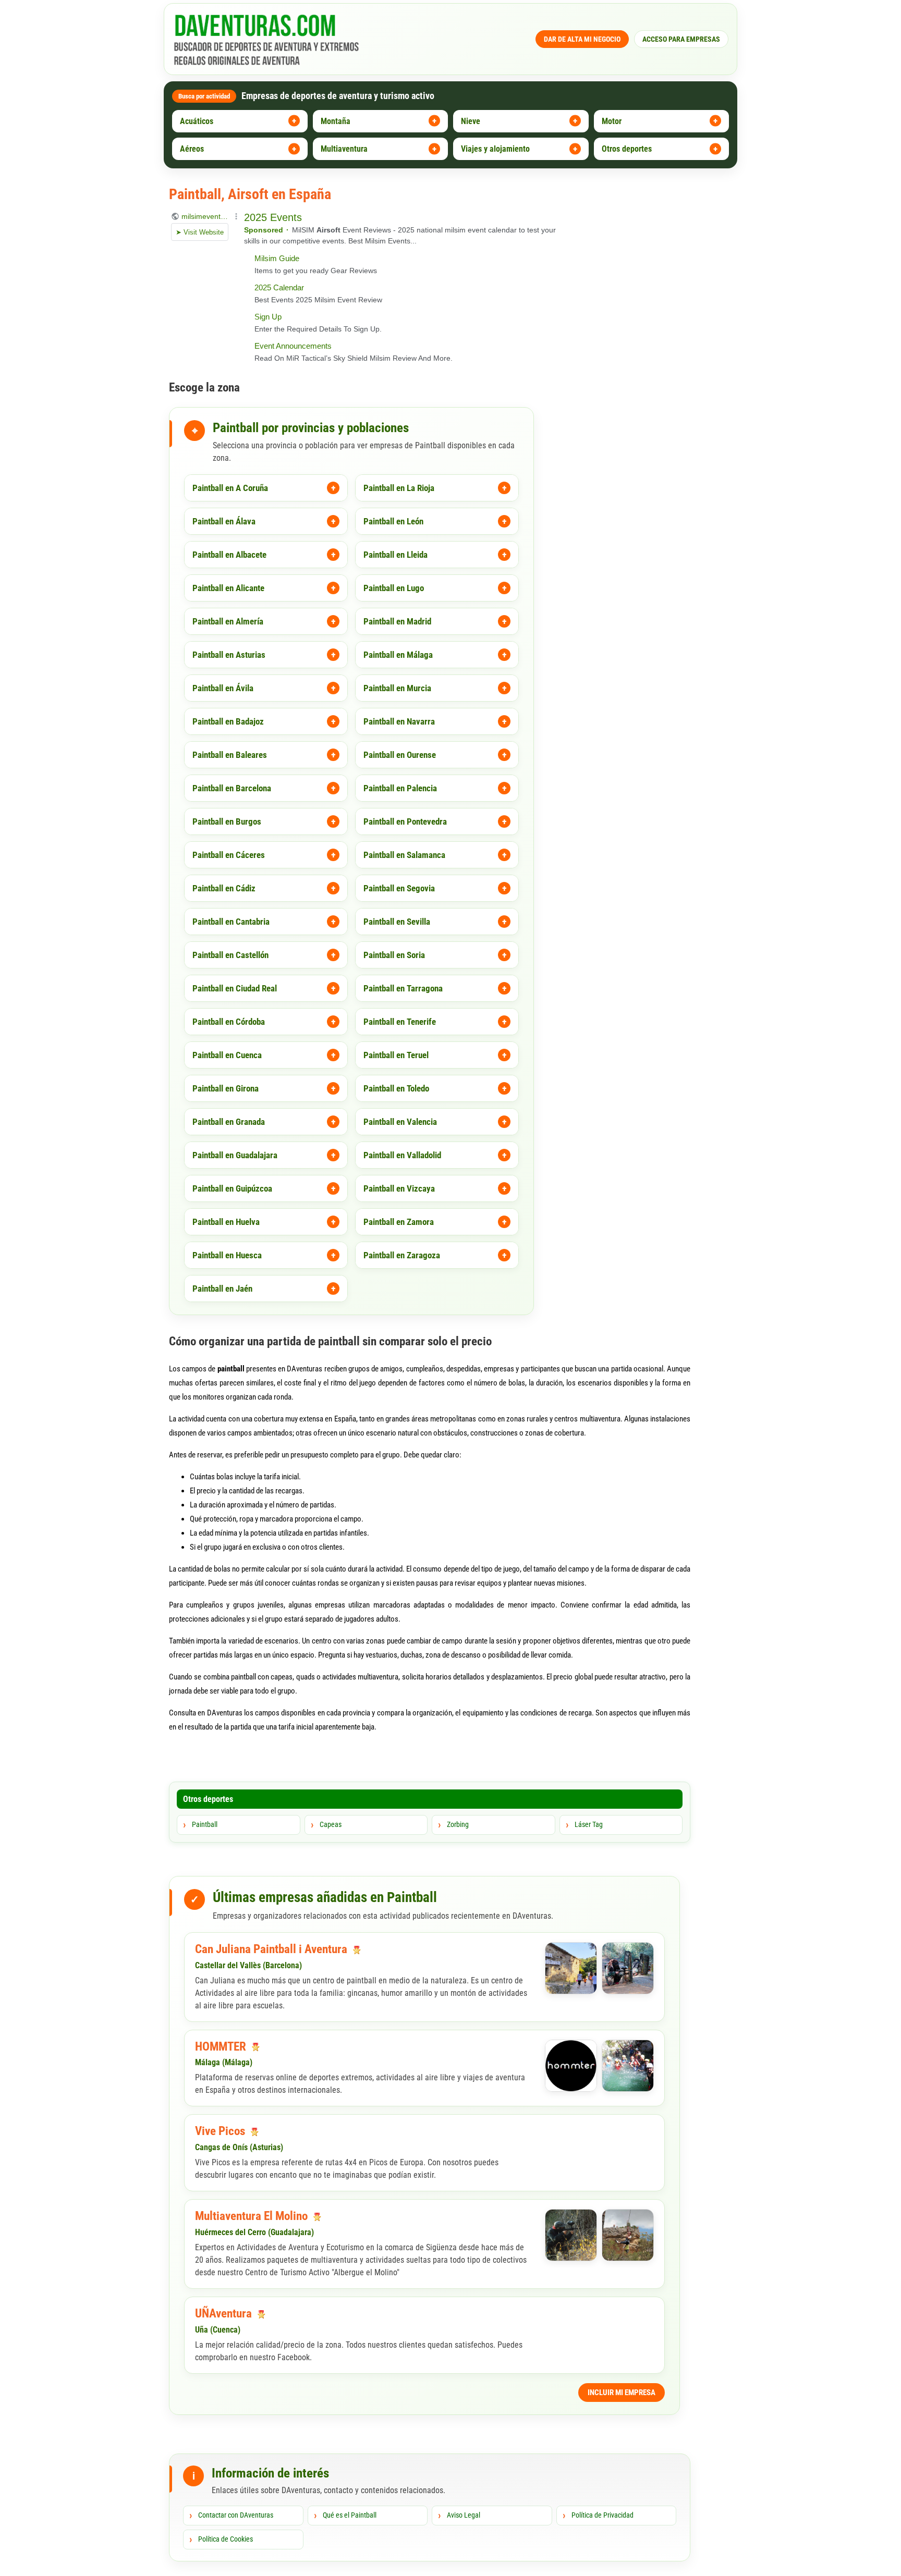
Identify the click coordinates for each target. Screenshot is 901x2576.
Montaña (336, 121)
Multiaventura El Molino (253, 2216)
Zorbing (458, 1824)
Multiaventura (344, 149)
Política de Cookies (226, 2539)
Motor (612, 121)
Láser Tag (589, 1824)
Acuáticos (197, 121)
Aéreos (192, 149)
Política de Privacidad (602, 2515)
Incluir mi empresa (622, 2393)
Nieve (471, 121)
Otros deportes (627, 149)
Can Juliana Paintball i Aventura (272, 1949)
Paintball (205, 1824)
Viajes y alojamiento (495, 149)
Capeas (331, 1824)
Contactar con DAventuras (236, 2515)
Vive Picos (221, 2131)
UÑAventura (225, 2314)
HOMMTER (222, 2047)
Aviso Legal (464, 2515)
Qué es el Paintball (350, 2515)
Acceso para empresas (681, 39)
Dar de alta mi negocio (582, 39)
